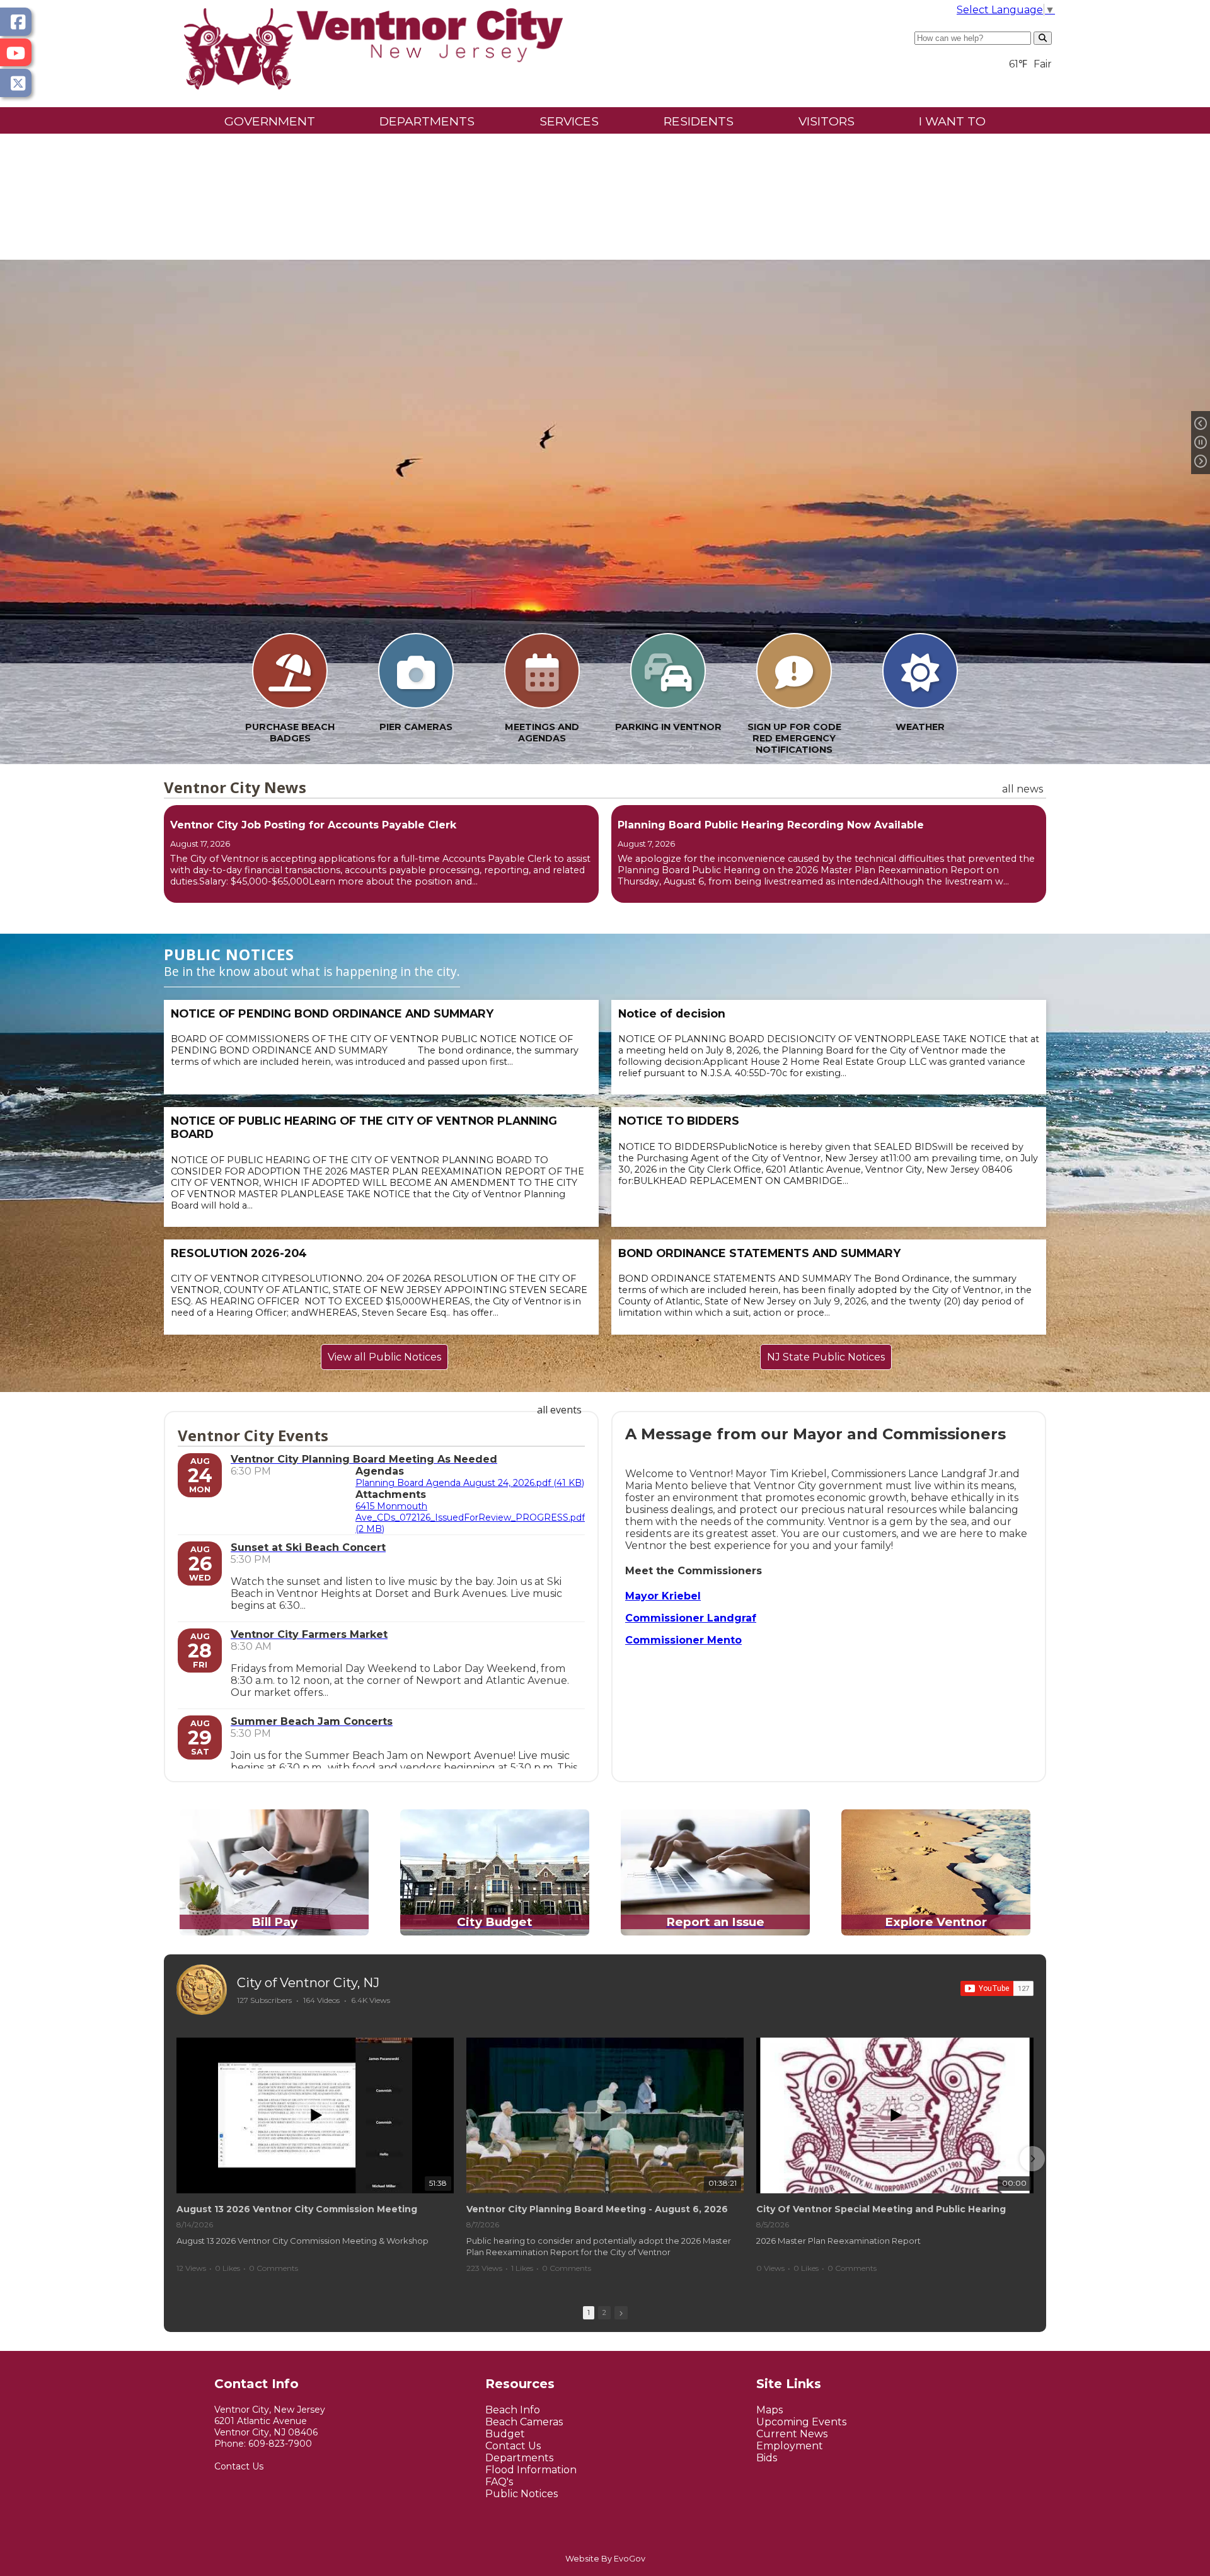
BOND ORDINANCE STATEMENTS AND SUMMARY (759, 1253)
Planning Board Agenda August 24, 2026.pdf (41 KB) (470, 1483)
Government (270, 121)
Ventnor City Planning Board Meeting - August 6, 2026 (597, 2209)
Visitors (827, 121)
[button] (178, 2159)
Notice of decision (672, 1013)
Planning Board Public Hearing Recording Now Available (771, 825)
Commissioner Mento (683, 1640)
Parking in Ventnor (668, 727)
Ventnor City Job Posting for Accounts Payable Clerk (313, 825)
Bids (767, 2458)
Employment (790, 2446)
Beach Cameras (524, 2422)
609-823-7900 (280, 2444)
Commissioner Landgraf (691, 1618)
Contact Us (239, 2466)
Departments (427, 121)
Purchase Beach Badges (290, 733)
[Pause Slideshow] (1201, 443)
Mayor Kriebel (663, 1596)
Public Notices (521, 2494)
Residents (699, 121)
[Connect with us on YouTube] (16, 53)
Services (569, 121)
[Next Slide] (1201, 461)
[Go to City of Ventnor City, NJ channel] (202, 1990)
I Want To (952, 121)
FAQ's (499, 2482)
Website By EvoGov (605, 2559)
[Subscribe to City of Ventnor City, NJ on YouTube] (997, 1988)
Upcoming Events (801, 2422)
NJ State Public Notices (826, 1357)
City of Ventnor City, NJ (308, 1983)
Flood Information (531, 2470)
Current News (792, 2434)
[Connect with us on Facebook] (16, 22)
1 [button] (589, 2312)
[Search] (1043, 38)
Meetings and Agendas (542, 733)
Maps (769, 2410)
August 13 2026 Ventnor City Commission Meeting (297, 2209)
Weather (920, 727)
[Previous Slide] (1201, 424)
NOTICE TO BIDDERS (679, 1121)
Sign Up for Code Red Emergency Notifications (794, 738)
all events (559, 1410)
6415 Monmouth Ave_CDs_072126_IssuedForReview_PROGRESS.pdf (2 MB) (470, 1517)
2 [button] (604, 2312)
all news (1023, 789)
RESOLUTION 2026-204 (239, 1253)
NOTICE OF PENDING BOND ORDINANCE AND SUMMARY (332, 1013)
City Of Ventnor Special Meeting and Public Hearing (881, 2209)
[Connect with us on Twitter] (16, 83)
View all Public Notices (384, 1357)
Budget (505, 2434)
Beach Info (513, 2410)
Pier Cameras (416, 727)
